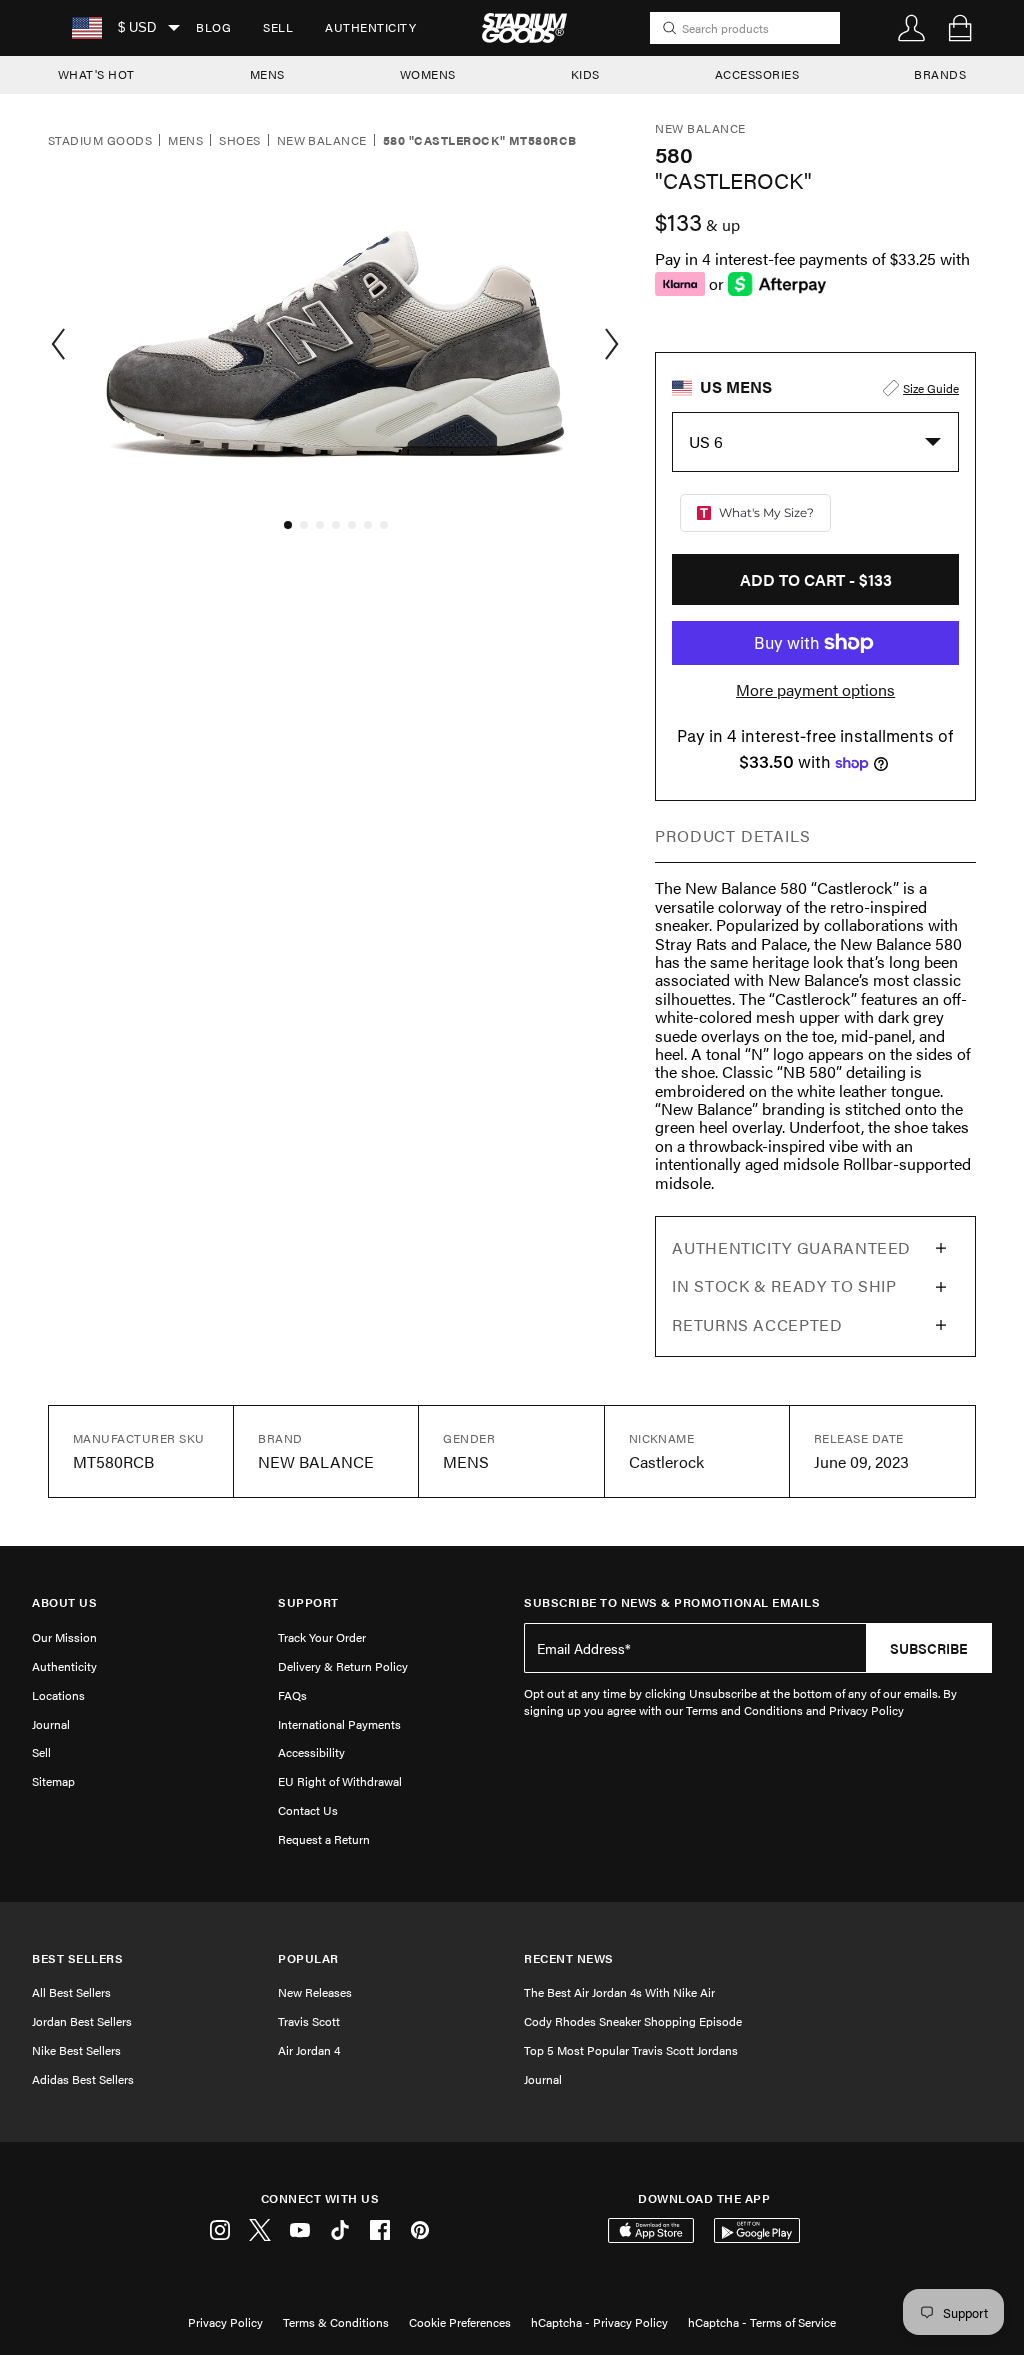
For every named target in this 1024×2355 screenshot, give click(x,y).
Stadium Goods (100, 141)
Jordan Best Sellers (82, 2021)
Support (308, 1602)
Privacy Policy (225, 2322)
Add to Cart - (816, 579)
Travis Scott (309, 2021)
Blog (213, 27)
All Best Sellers (71, 1992)
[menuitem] (213, 28)
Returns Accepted (757, 1324)
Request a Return (324, 1839)
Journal (51, 1724)
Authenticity (370, 27)
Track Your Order (322, 1637)
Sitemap (53, 1781)
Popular (308, 1958)
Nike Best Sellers (76, 2050)
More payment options (815, 690)
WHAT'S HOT (96, 74)
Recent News (569, 1958)
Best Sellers (77, 1958)
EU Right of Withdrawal (340, 1781)
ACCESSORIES (757, 74)
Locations (58, 1695)
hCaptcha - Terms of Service (762, 2322)
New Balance (322, 141)
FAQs (292, 1695)
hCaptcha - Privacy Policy (599, 2322)
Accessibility (311, 1752)
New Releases (315, 1992)
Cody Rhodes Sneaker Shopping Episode (633, 2021)
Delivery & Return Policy (343, 1666)
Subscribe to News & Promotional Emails (672, 1602)
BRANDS (940, 74)
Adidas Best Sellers (83, 2079)
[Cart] (960, 28)
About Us (64, 1602)
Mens (185, 141)
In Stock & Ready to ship (784, 1285)
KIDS (585, 74)
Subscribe (929, 1648)
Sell (278, 27)
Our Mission (64, 1637)
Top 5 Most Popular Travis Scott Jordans (631, 2050)
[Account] (912, 28)
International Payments (339, 1724)
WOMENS (428, 74)
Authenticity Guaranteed (791, 1247)
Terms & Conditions (336, 2322)
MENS (267, 74)
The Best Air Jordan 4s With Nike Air (619, 1992)
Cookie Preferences (460, 2322)
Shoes (239, 141)
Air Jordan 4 (309, 2050)
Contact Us (308, 1810)
